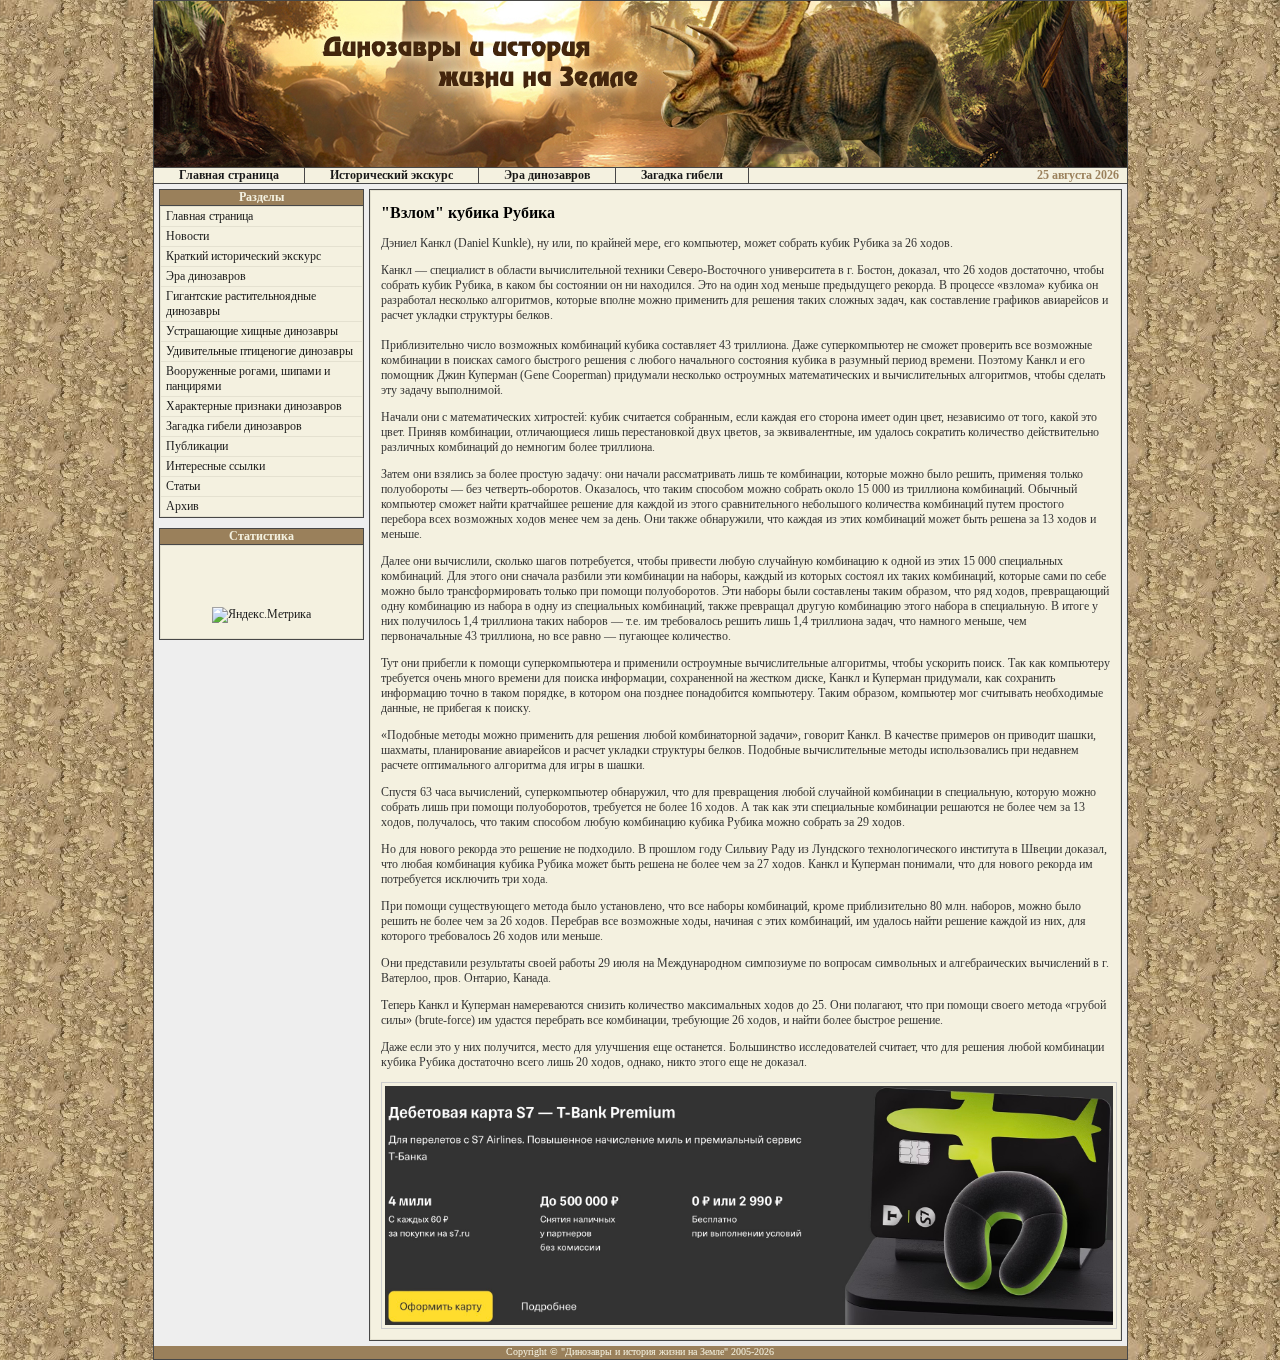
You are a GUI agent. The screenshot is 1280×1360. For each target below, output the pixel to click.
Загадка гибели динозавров (234, 426)
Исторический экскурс (391, 175)
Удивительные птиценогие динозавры (259, 351)
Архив (182, 506)
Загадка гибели (682, 175)
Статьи (183, 486)
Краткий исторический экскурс (243, 256)
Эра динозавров (547, 175)
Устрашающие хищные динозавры (252, 331)
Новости (187, 236)
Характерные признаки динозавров (254, 406)
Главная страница (229, 175)
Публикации (197, 446)
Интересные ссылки (215, 466)
